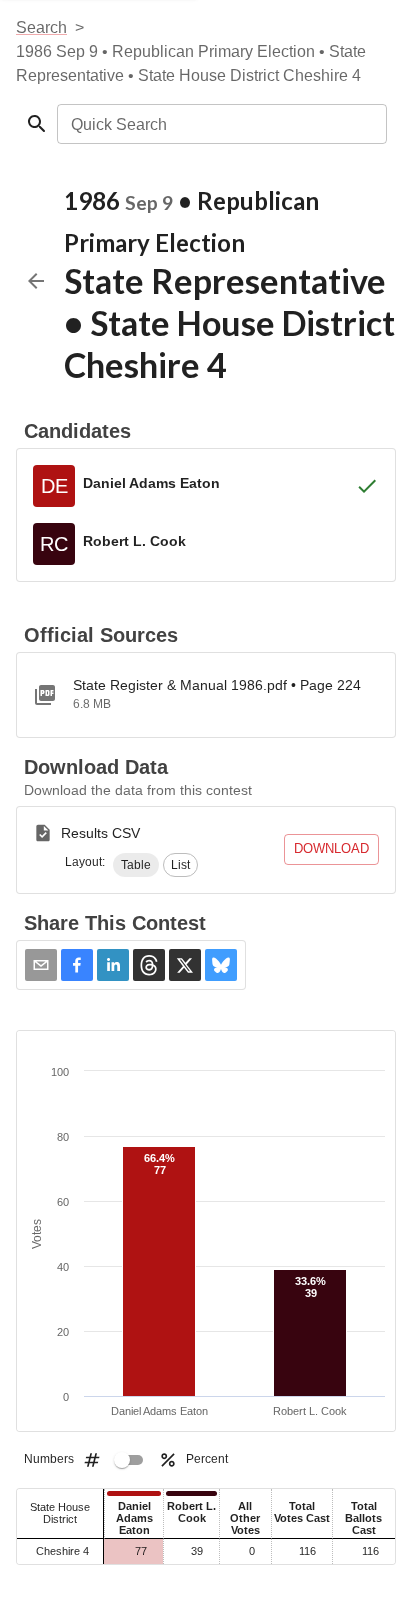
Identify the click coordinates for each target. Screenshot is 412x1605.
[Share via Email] (41, 965)
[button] (136, 865)
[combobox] (220, 124)
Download (331, 848)
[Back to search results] (36, 281)
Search (41, 27)
